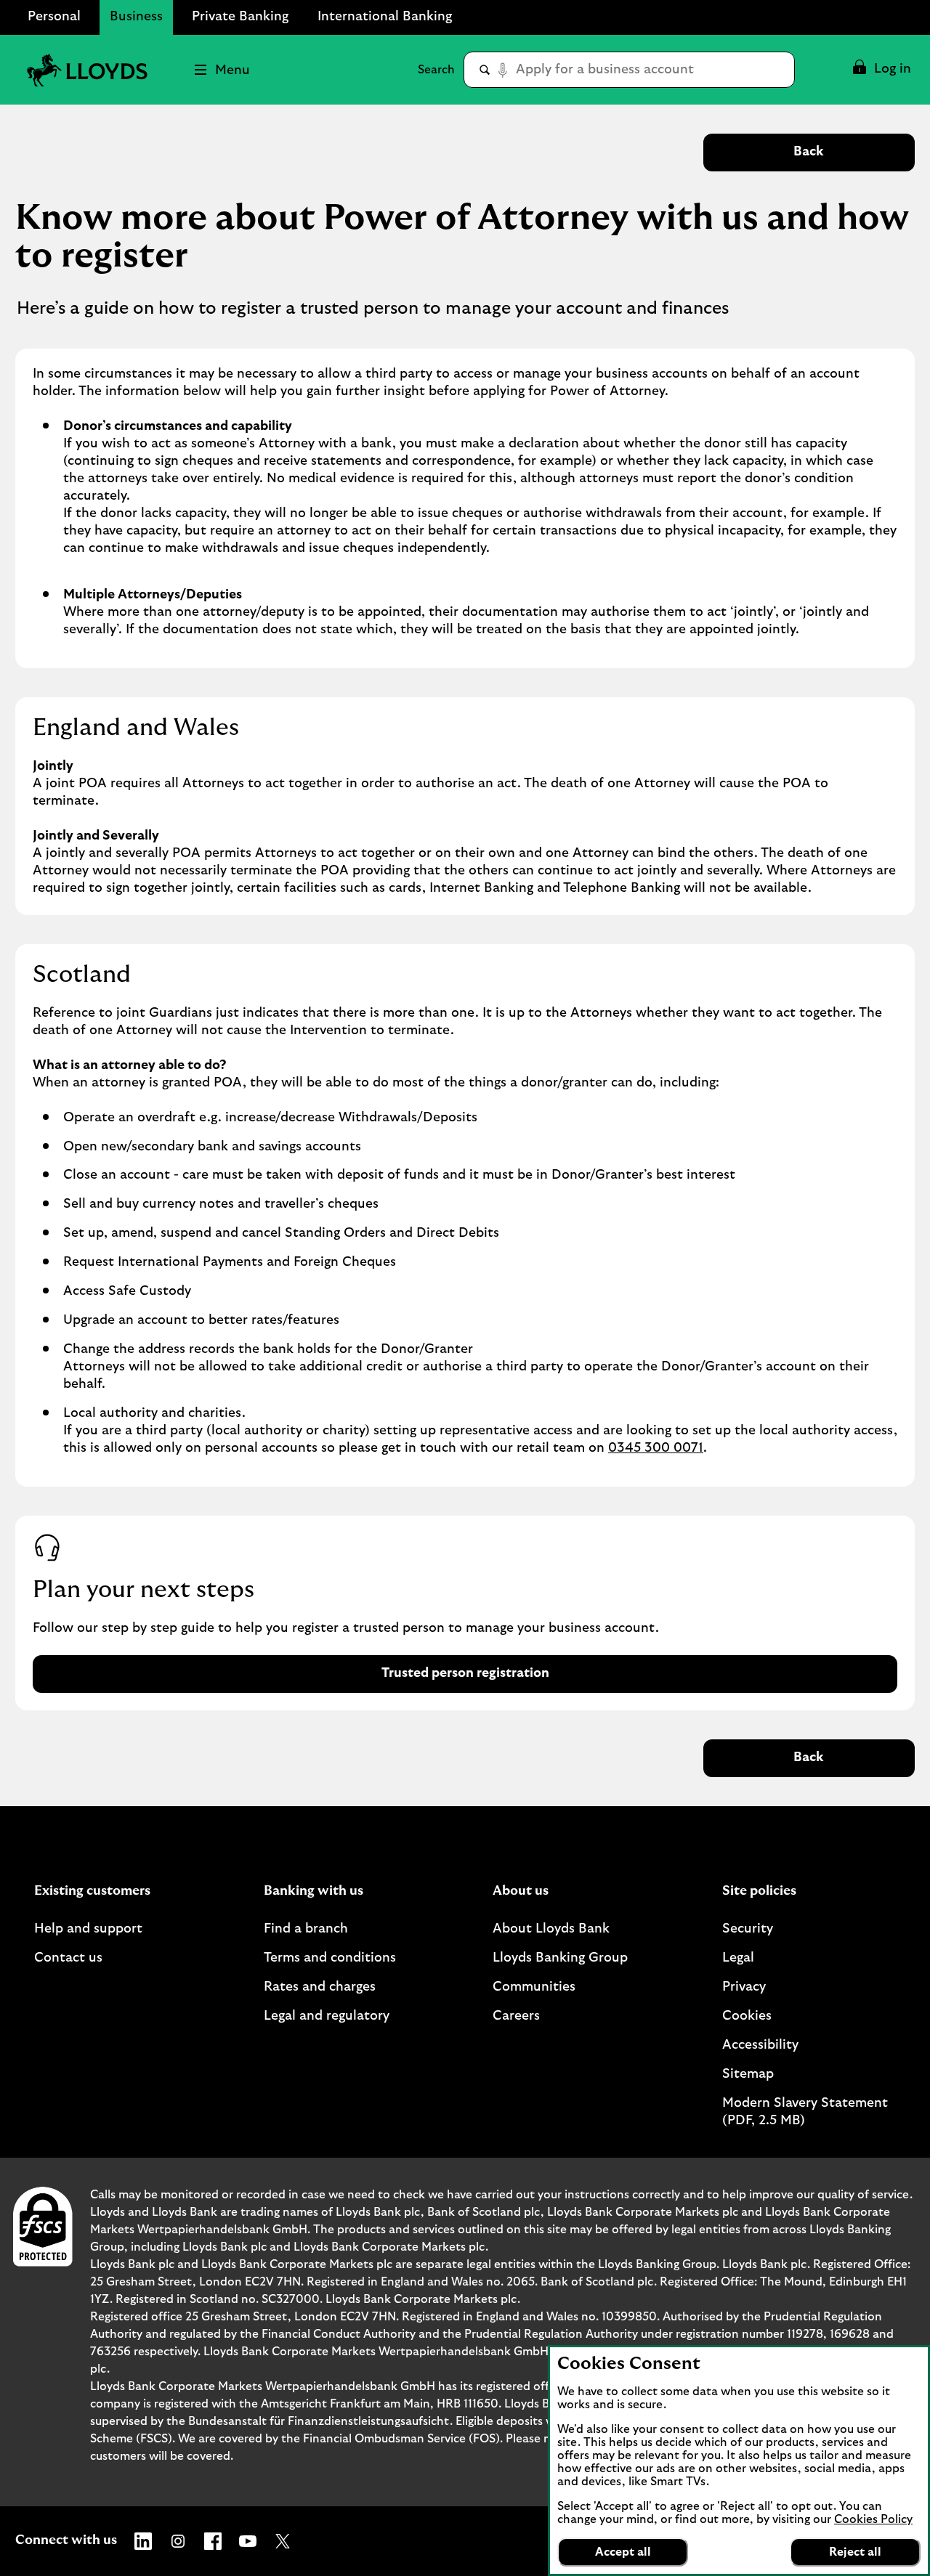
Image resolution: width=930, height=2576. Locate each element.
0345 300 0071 (656, 1448)
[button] (881, 70)
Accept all (623, 2552)
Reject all (855, 2552)
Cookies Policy (873, 2519)
